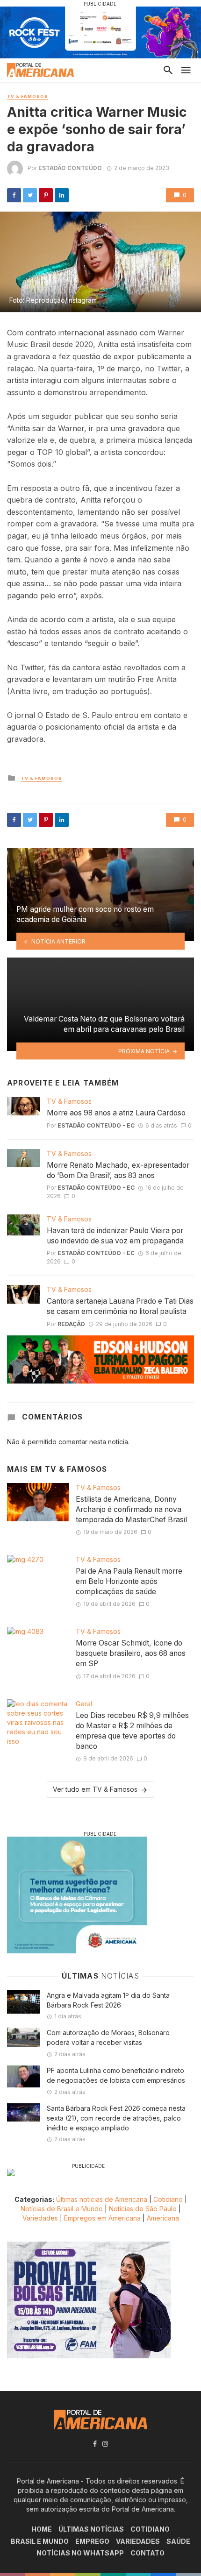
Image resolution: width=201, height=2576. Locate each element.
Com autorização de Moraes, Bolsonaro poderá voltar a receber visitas (108, 2037)
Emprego (92, 2541)
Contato (147, 2553)
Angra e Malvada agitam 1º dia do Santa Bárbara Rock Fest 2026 (108, 2000)
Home (42, 2529)
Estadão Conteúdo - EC (96, 1125)
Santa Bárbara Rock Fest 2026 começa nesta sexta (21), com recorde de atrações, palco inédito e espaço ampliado (116, 2118)
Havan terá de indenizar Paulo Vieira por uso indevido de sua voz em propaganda (115, 1236)
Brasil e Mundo (40, 2541)
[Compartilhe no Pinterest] (46, 195)
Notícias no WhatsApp (80, 2553)
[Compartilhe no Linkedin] (62, 195)
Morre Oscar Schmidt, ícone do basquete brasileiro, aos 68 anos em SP (131, 1653)
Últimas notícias (91, 2529)
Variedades (40, 2218)
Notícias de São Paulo (143, 2209)
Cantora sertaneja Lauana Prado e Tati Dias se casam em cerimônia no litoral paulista (120, 1306)
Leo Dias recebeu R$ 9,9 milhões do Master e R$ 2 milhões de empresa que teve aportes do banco (132, 1731)
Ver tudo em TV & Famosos (95, 1789)
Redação (71, 1324)
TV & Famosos (28, 96)
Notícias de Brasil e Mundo (62, 2209)
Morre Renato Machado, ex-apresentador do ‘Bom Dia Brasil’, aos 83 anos (118, 1170)
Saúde (178, 2541)
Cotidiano (168, 2199)
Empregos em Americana (103, 2218)
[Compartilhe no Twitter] (30, 195)
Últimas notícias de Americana (102, 2199)
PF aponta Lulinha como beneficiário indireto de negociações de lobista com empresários (116, 2075)
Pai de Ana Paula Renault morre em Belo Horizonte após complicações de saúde (129, 1581)
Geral (84, 1704)
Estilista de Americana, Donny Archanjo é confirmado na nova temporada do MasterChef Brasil (131, 1509)
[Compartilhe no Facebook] (14, 195)
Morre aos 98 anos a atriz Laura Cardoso (116, 1113)
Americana (163, 2218)
